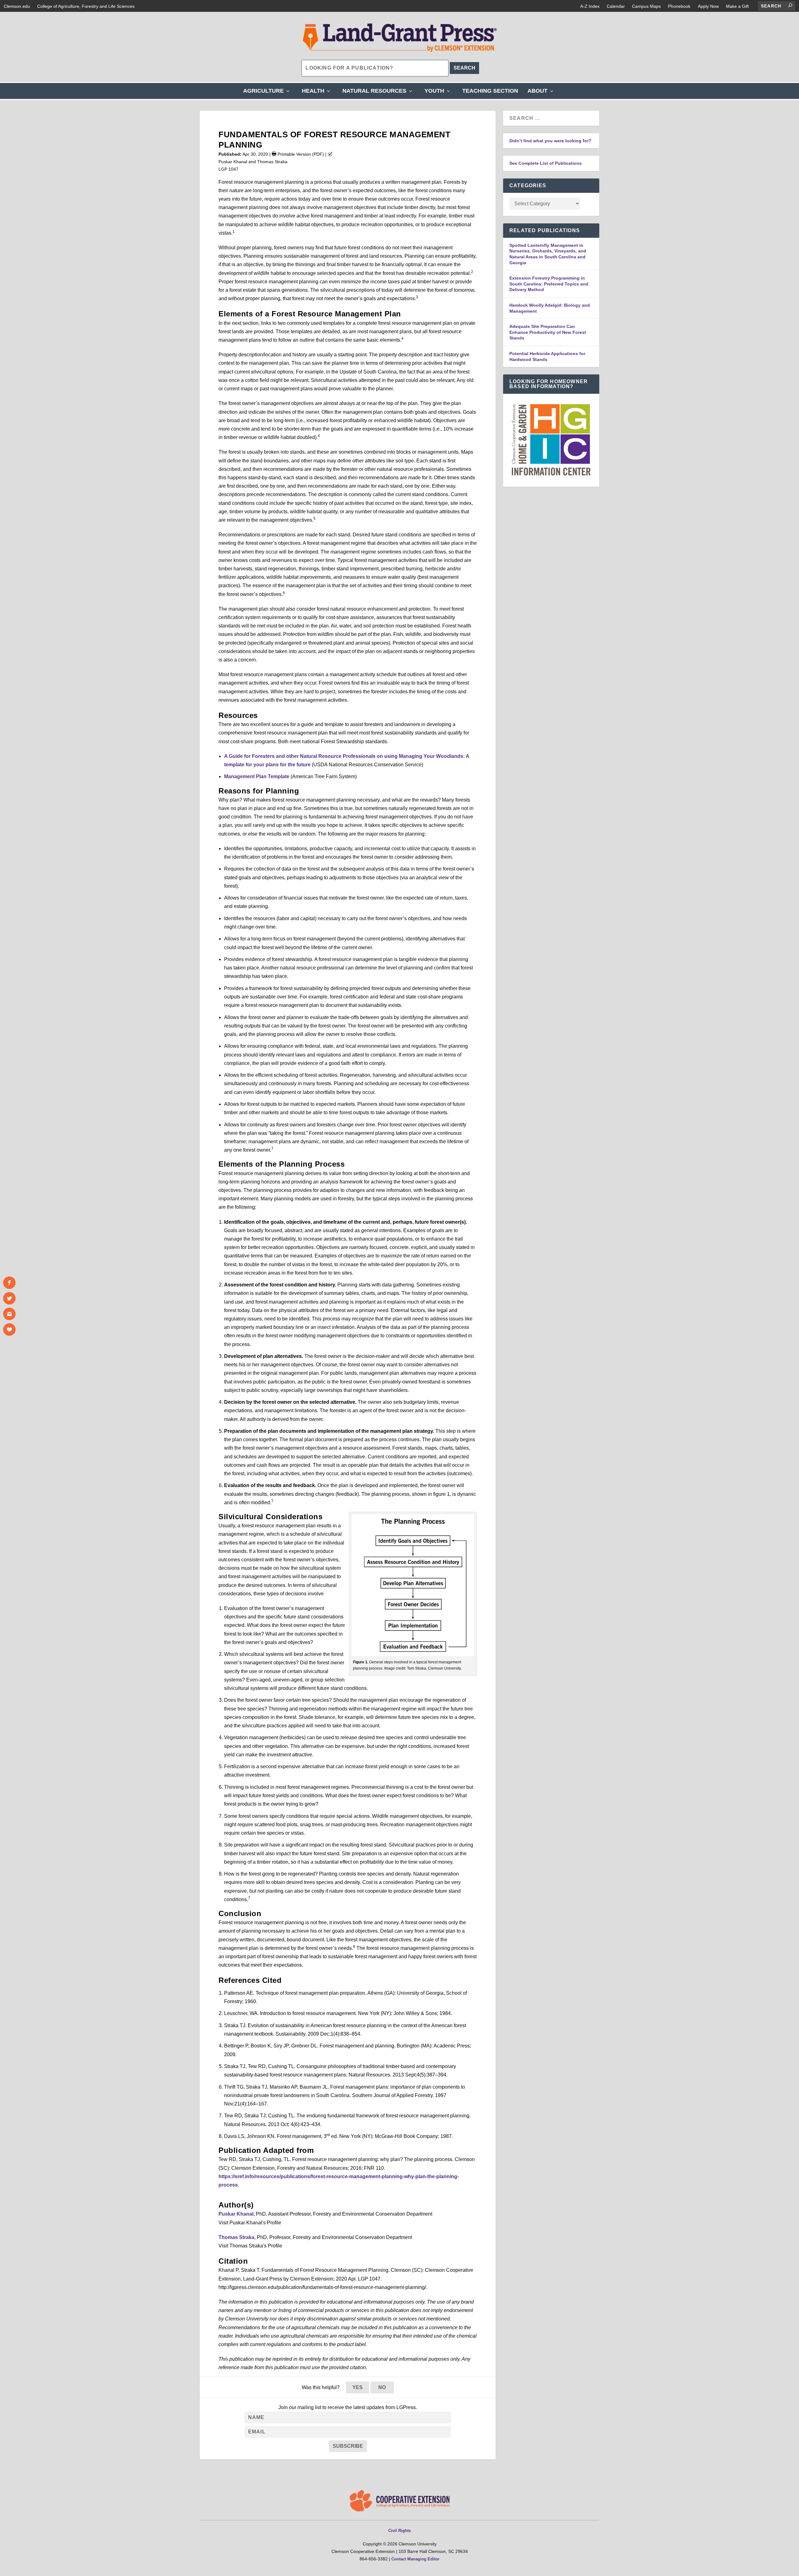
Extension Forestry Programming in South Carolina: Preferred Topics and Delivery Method (549, 284)
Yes (358, 2387)
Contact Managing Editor (415, 2559)
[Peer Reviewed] (330, 154)
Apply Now (708, 6)
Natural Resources (379, 93)
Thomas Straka (236, 2237)
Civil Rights (399, 2531)
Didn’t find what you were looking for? (550, 141)
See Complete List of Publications (546, 163)
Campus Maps (646, 6)
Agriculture (268, 93)
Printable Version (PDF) (300, 154)
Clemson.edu (17, 6)
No (382, 2387)
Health (317, 93)
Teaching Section (490, 91)
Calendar (616, 6)
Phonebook (679, 6)
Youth (439, 93)
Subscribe (348, 2446)
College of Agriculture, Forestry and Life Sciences (86, 6)
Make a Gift (737, 6)
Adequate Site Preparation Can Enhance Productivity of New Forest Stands (548, 332)
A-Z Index (590, 6)
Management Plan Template (257, 776)
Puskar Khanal (236, 2214)
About (542, 93)
